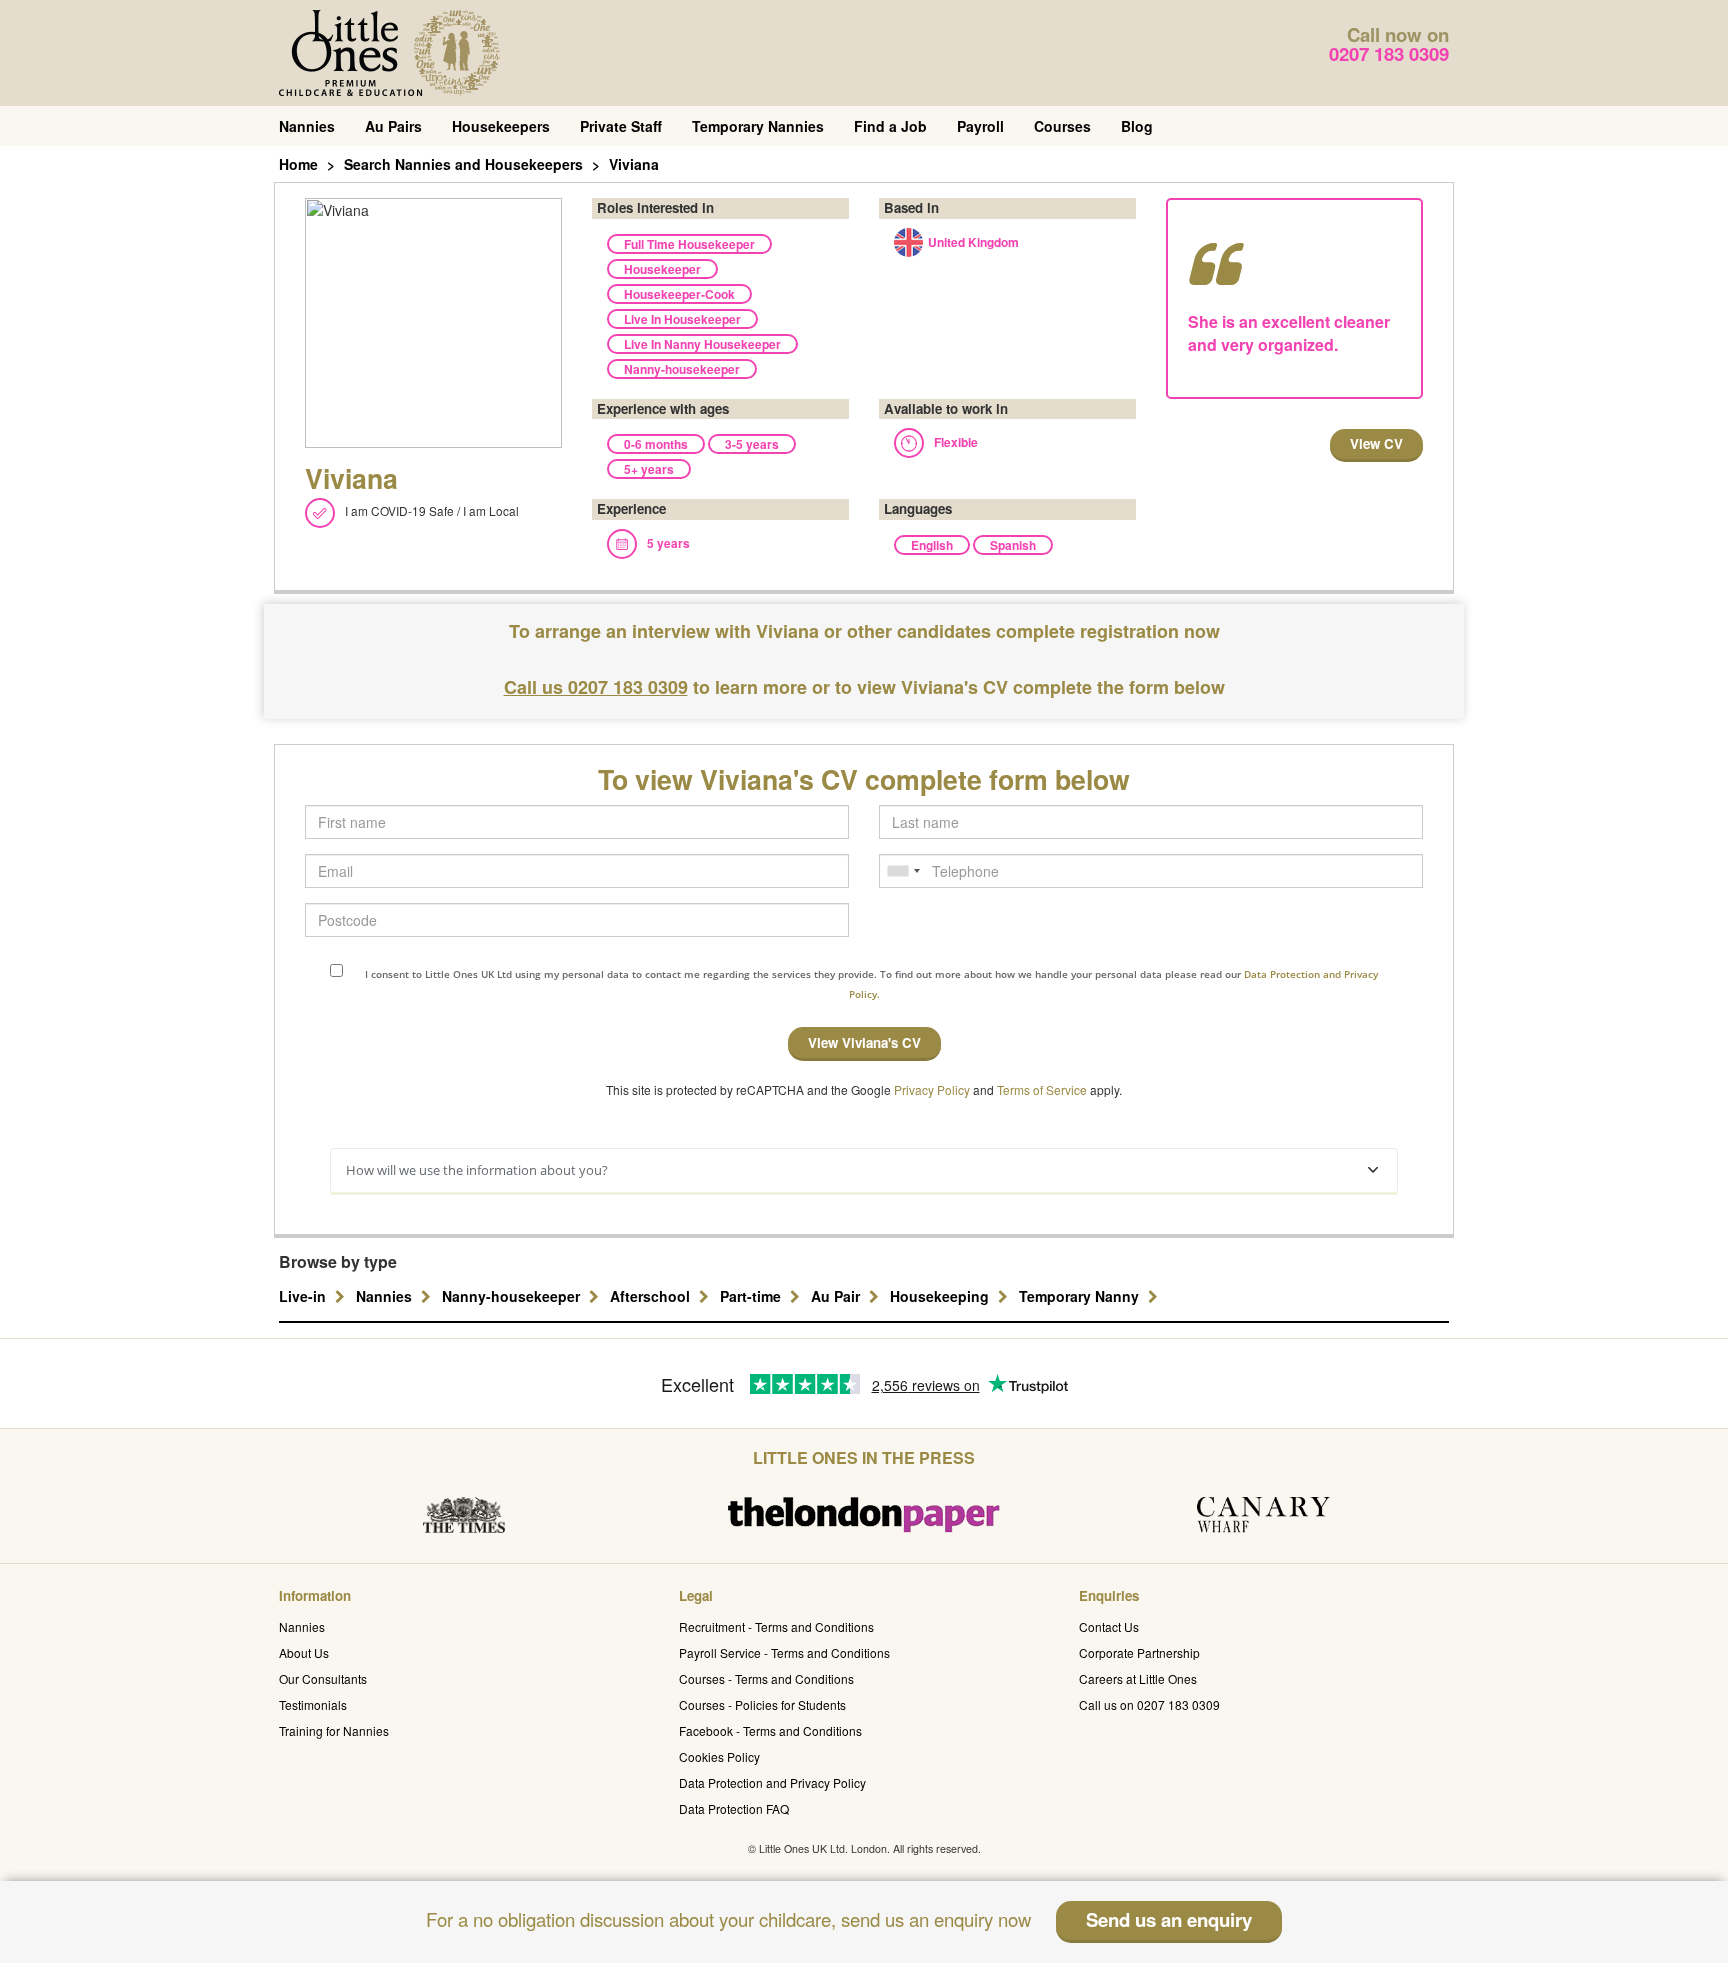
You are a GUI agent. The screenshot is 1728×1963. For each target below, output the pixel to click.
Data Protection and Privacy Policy (772, 1782)
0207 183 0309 (1389, 53)
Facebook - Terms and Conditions (770, 1730)
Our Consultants (323, 1678)
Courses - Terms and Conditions (766, 1678)
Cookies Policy (719, 1756)
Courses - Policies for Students (762, 1704)
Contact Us (1109, 1626)
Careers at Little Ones (1138, 1678)
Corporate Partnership (1139, 1652)
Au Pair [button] (837, 1296)
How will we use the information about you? (477, 1170)
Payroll (980, 126)
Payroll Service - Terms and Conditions (784, 1652)
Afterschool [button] (652, 1296)
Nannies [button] (386, 1296)
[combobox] (903, 871)
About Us (304, 1652)
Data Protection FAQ (734, 1808)
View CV (1376, 443)
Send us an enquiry (1169, 1919)
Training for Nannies (334, 1730)
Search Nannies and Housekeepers (463, 164)
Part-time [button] (752, 1296)
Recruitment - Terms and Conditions (776, 1626)
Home (298, 164)
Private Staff (621, 126)
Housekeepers (501, 126)
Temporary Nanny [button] (1081, 1296)
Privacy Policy (932, 1089)
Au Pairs (393, 126)
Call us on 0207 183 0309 (1149, 1704)
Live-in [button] (304, 1296)
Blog (1137, 126)
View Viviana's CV (864, 1042)
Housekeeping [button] (941, 1296)
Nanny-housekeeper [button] (513, 1296)
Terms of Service (1042, 1089)
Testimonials (313, 1704)
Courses (1062, 126)
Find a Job (890, 126)
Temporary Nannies (758, 126)
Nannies (307, 126)
